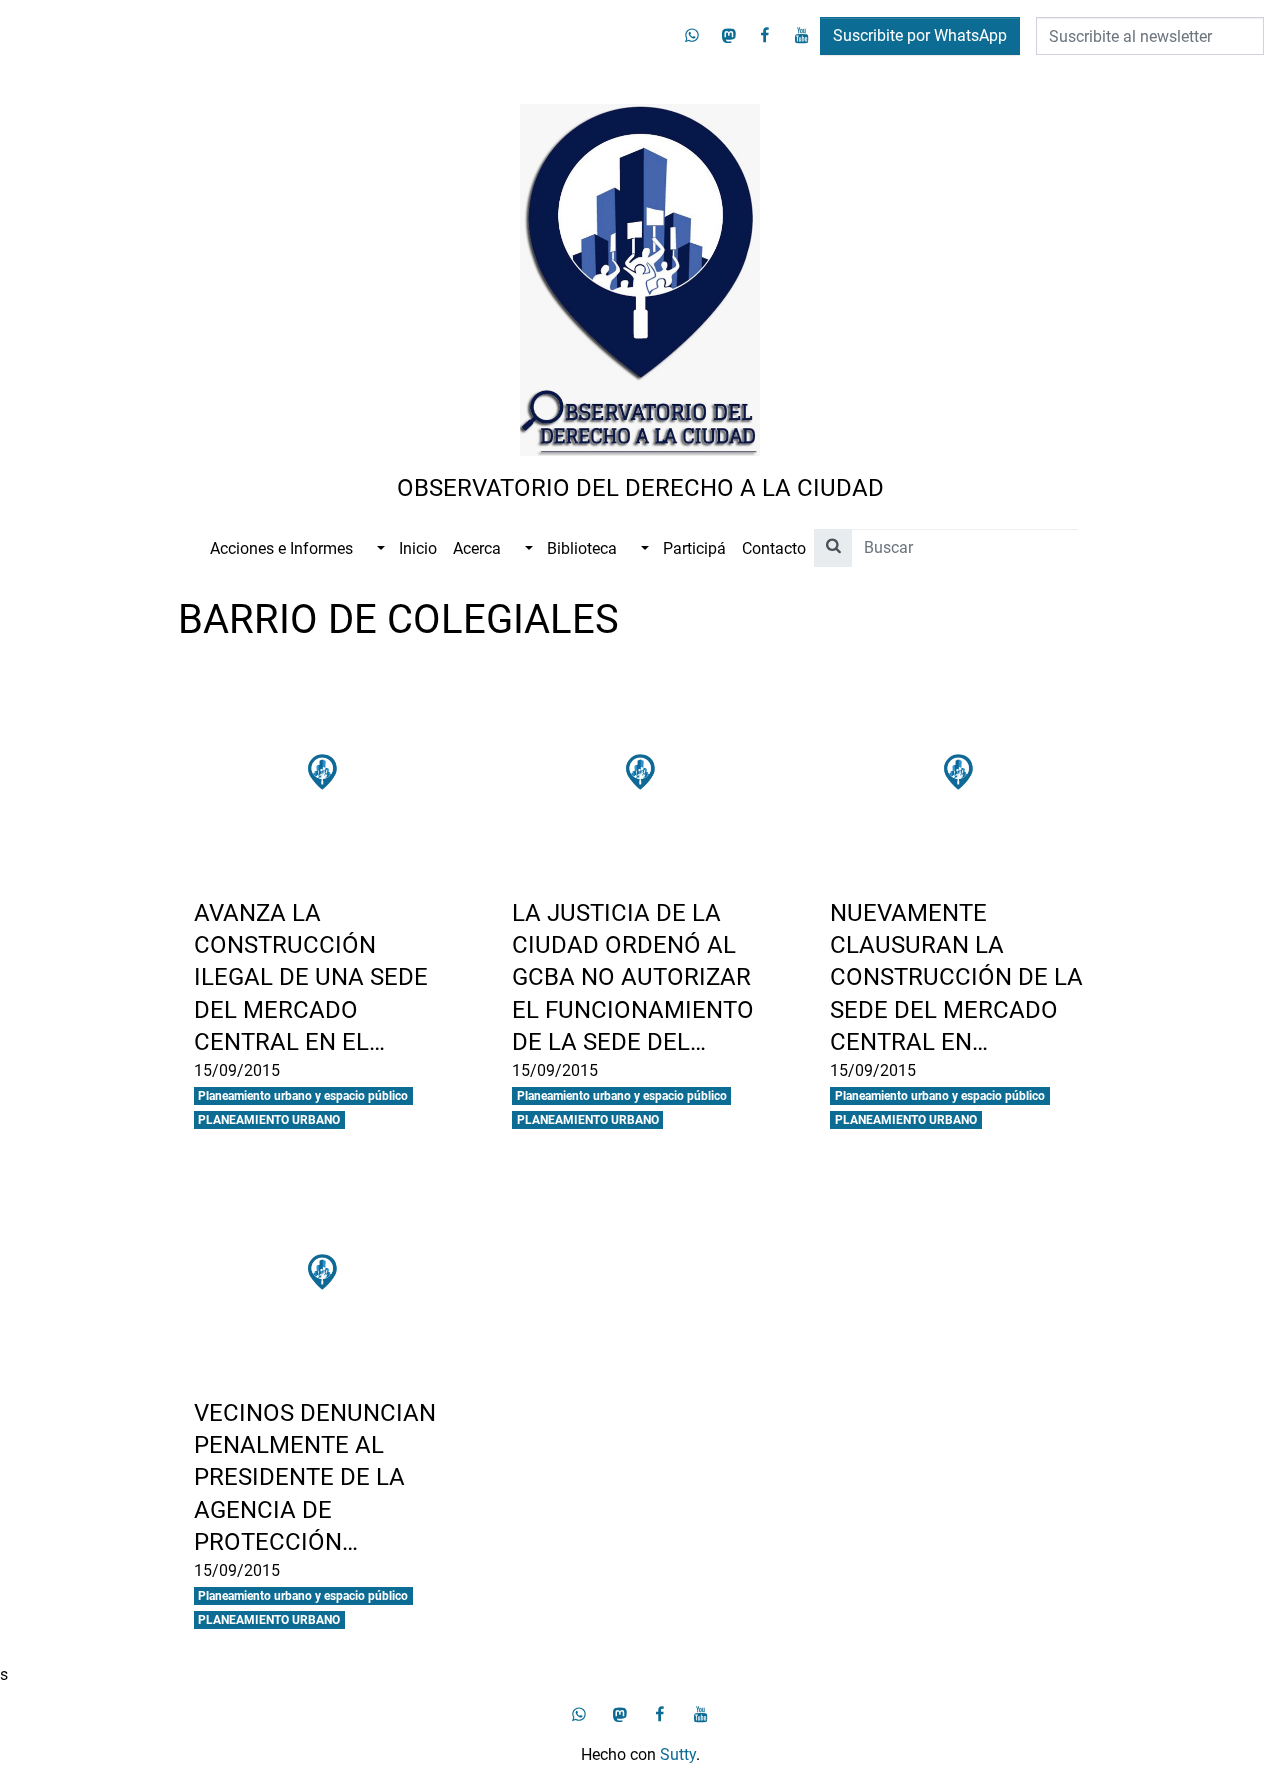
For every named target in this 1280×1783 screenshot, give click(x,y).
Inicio (418, 548)
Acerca (477, 548)
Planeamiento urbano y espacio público (303, 1096)
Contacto (774, 548)
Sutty (678, 1754)
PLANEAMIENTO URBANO (269, 1120)
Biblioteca (582, 548)
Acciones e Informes (281, 548)
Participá (694, 548)
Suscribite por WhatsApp (920, 35)
